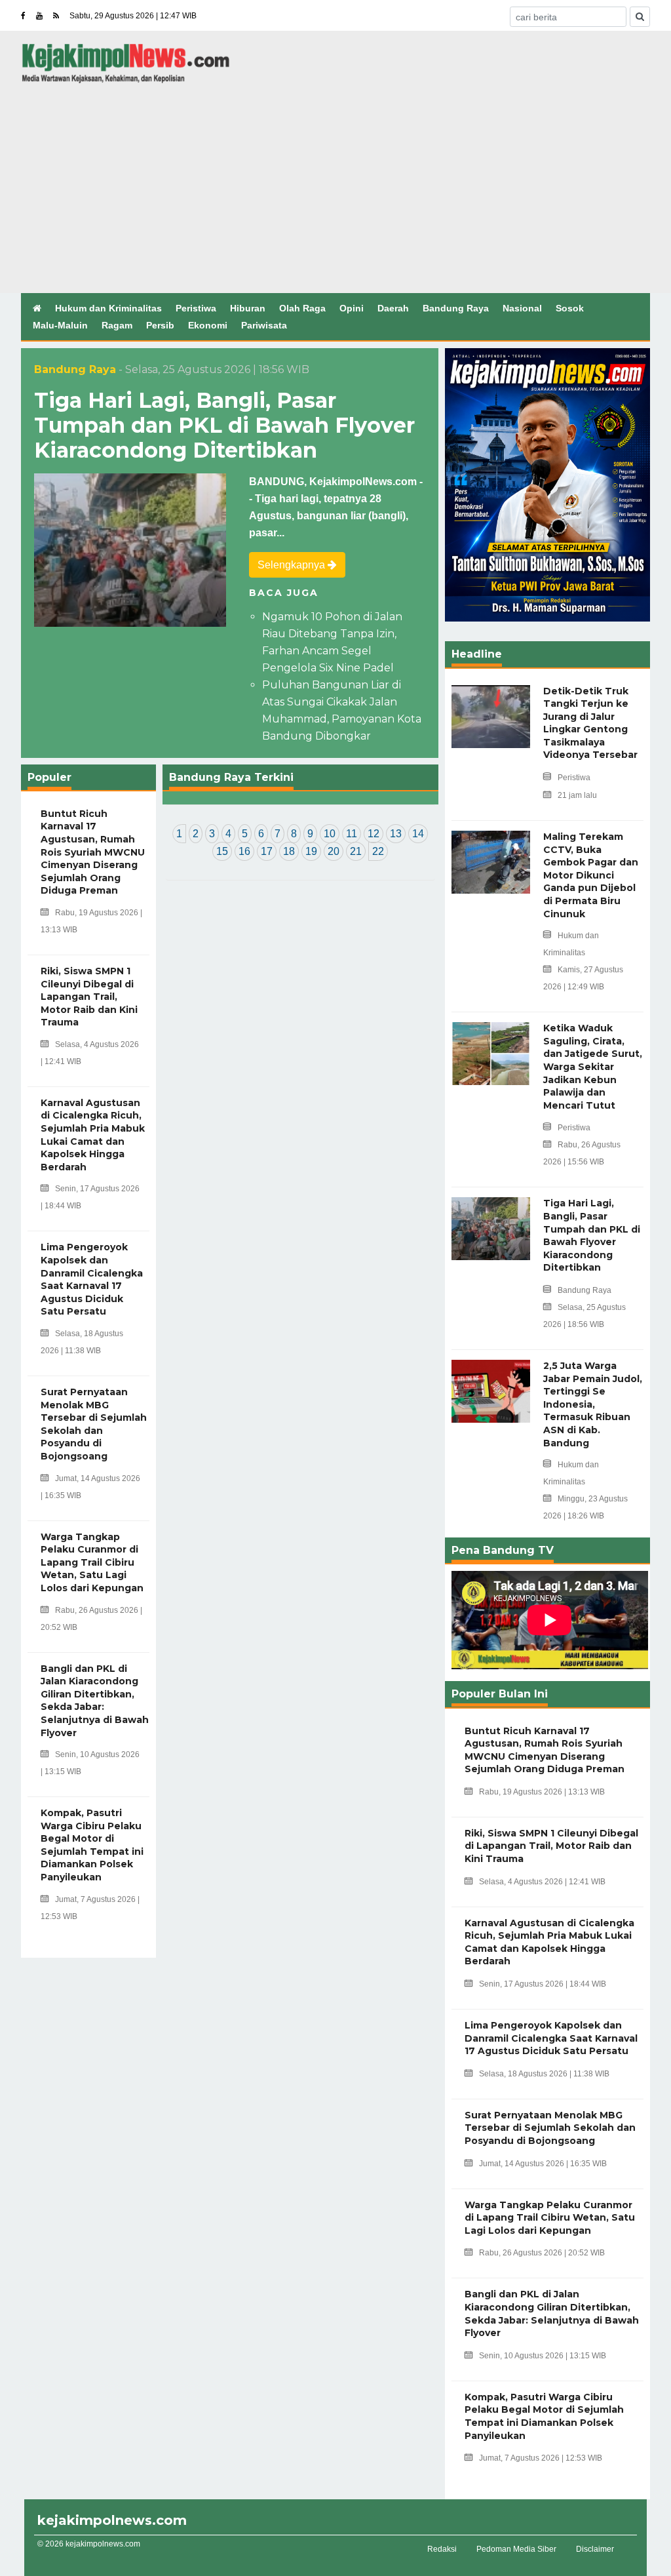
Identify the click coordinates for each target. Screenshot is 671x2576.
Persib (160, 325)
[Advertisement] (335, 182)
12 (374, 834)
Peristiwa (196, 308)
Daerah (393, 308)
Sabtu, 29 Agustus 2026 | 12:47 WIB (133, 16)
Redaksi (442, 2549)
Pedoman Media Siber (516, 2549)
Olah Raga (302, 308)
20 (334, 851)
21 (356, 851)
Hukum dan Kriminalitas (108, 308)
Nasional (522, 308)
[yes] (640, 17)
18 (289, 851)
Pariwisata (264, 325)
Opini (352, 308)
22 (378, 851)
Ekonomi (208, 325)
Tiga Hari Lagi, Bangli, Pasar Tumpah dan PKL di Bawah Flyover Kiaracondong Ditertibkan (224, 426)
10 (330, 834)
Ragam (117, 325)
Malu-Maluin (60, 325)
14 (418, 834)
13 (396, 834)
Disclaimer (595, 2549)
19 (311, 851)
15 (222, 851)
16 (244, 851)
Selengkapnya (293, 565)
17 (267, 851)
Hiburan (248, 308)
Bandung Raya (456, 308)
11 (352, 834)
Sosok (570, 308)
